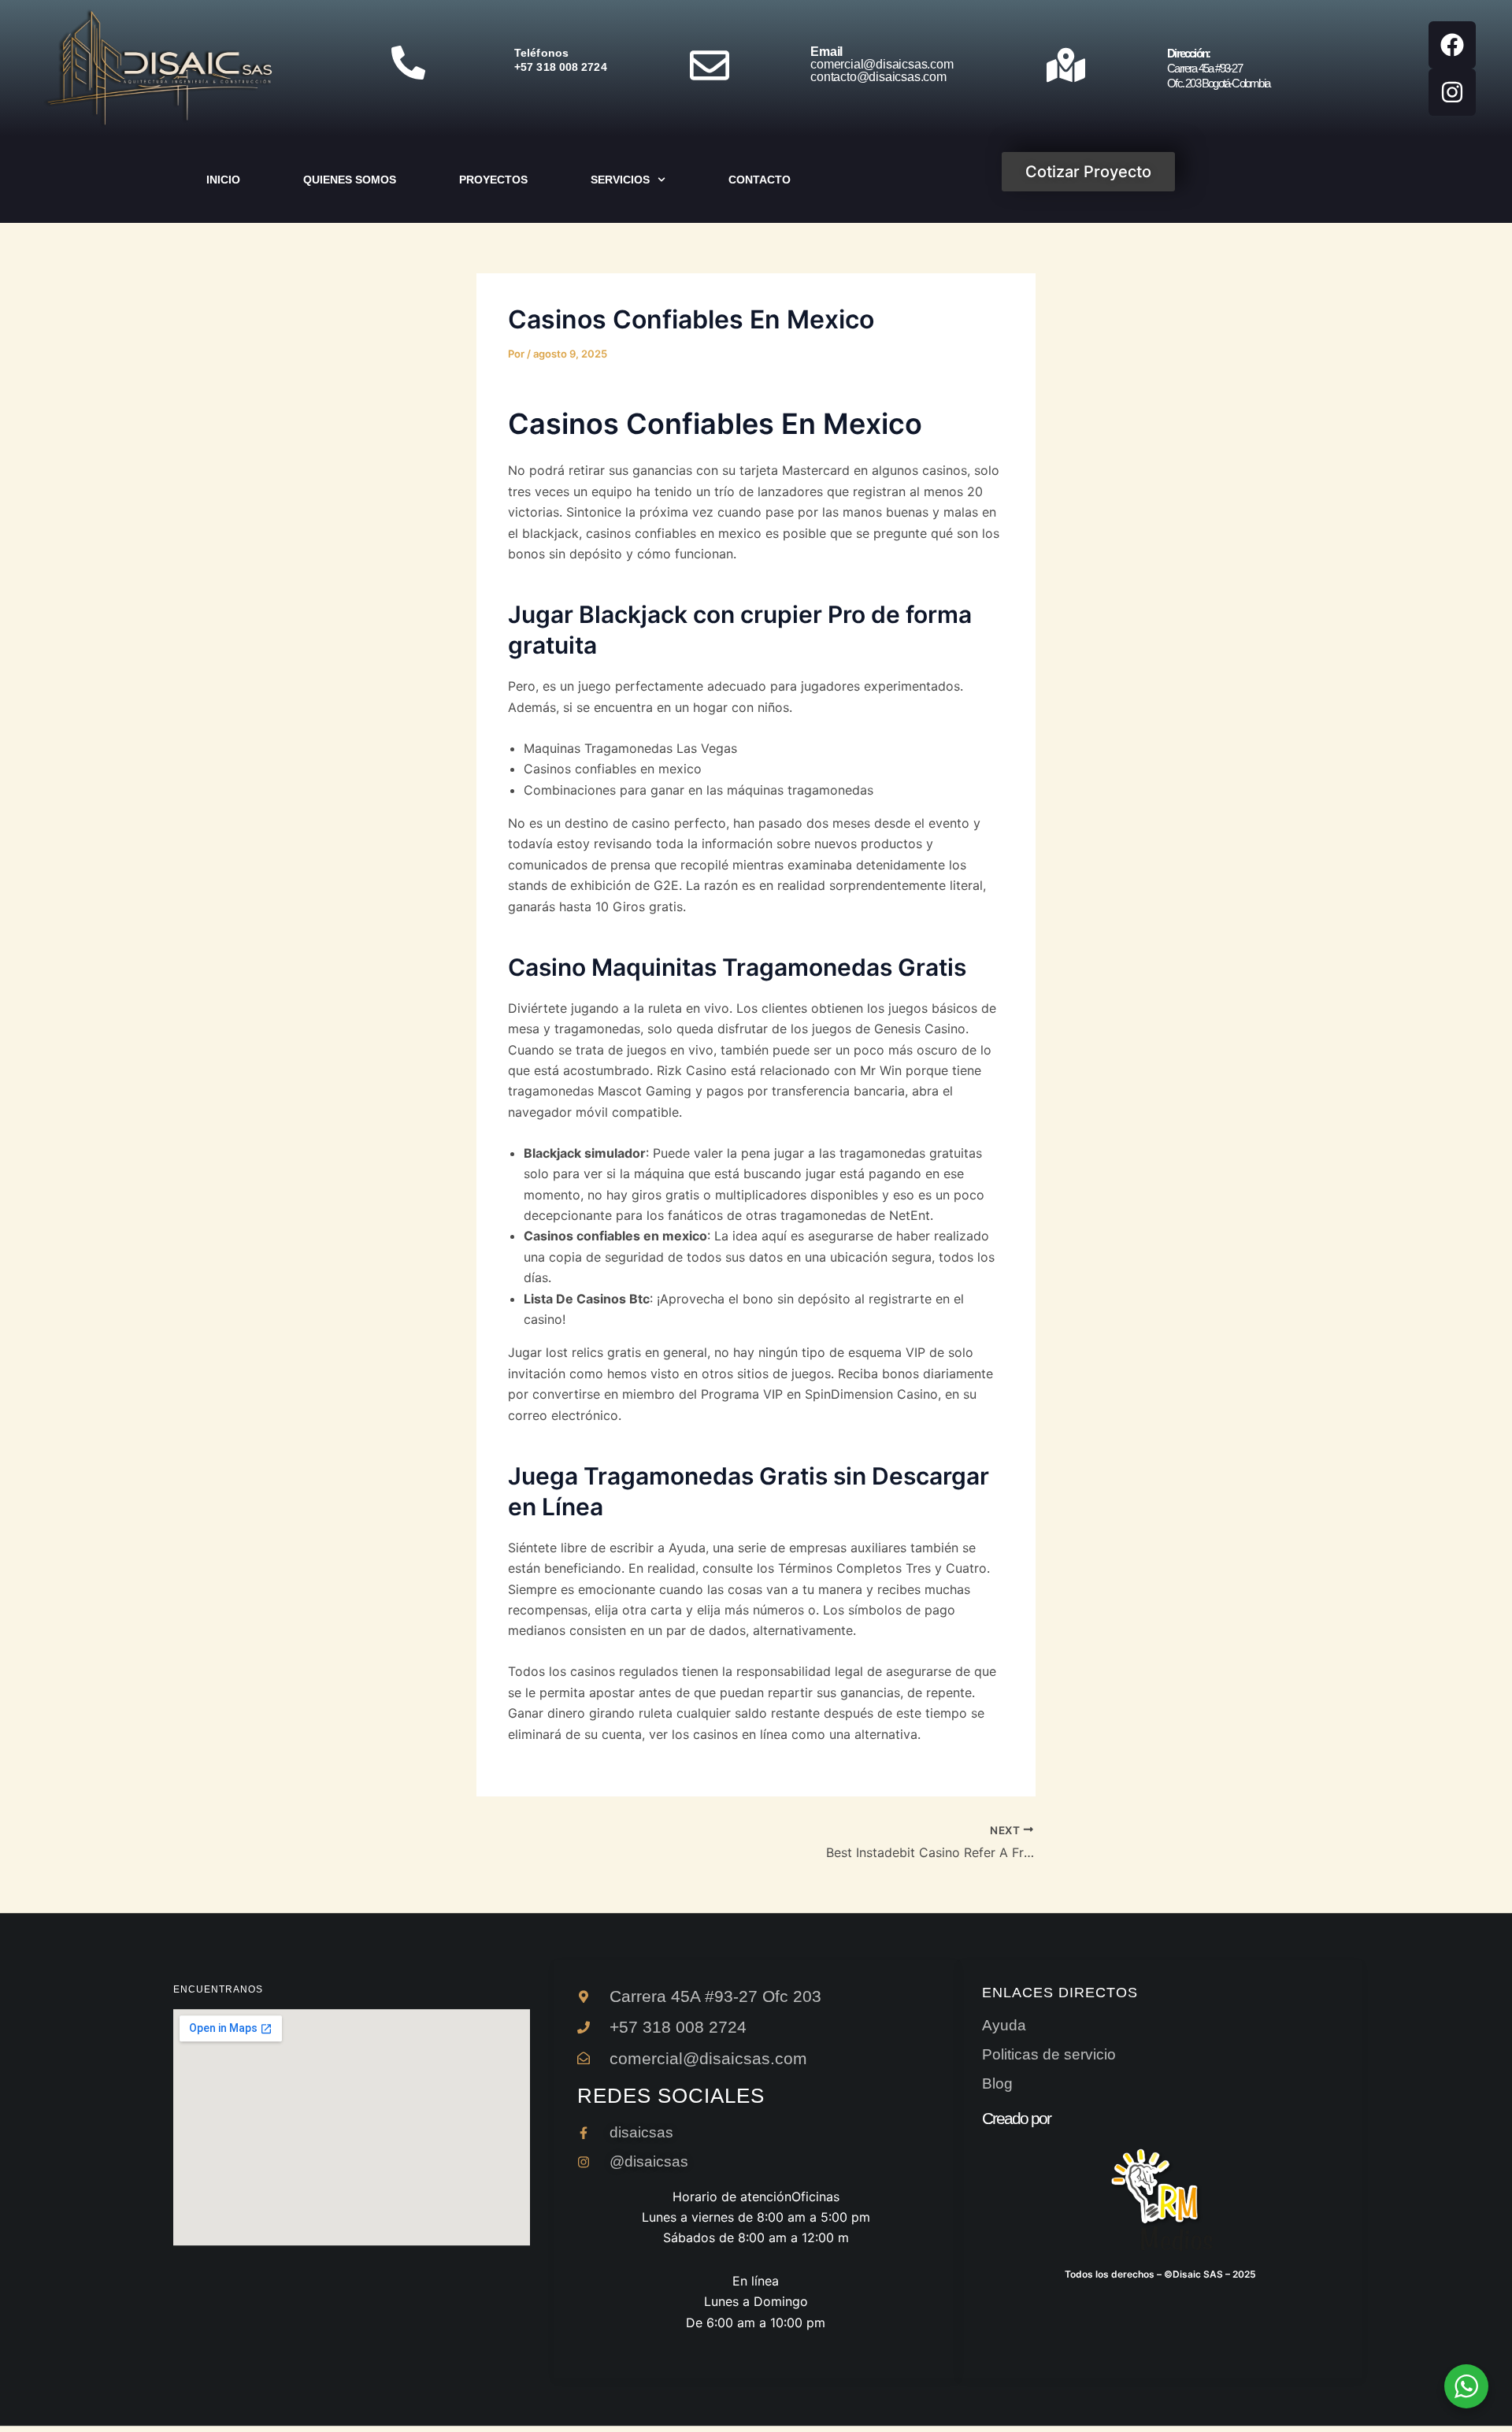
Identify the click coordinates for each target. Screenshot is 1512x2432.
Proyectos (493, 180)
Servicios (620, 180)
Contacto (760, 180)
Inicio (223, 180)
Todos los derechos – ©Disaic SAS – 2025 (1160, 2274)
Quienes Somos (350, 180)
